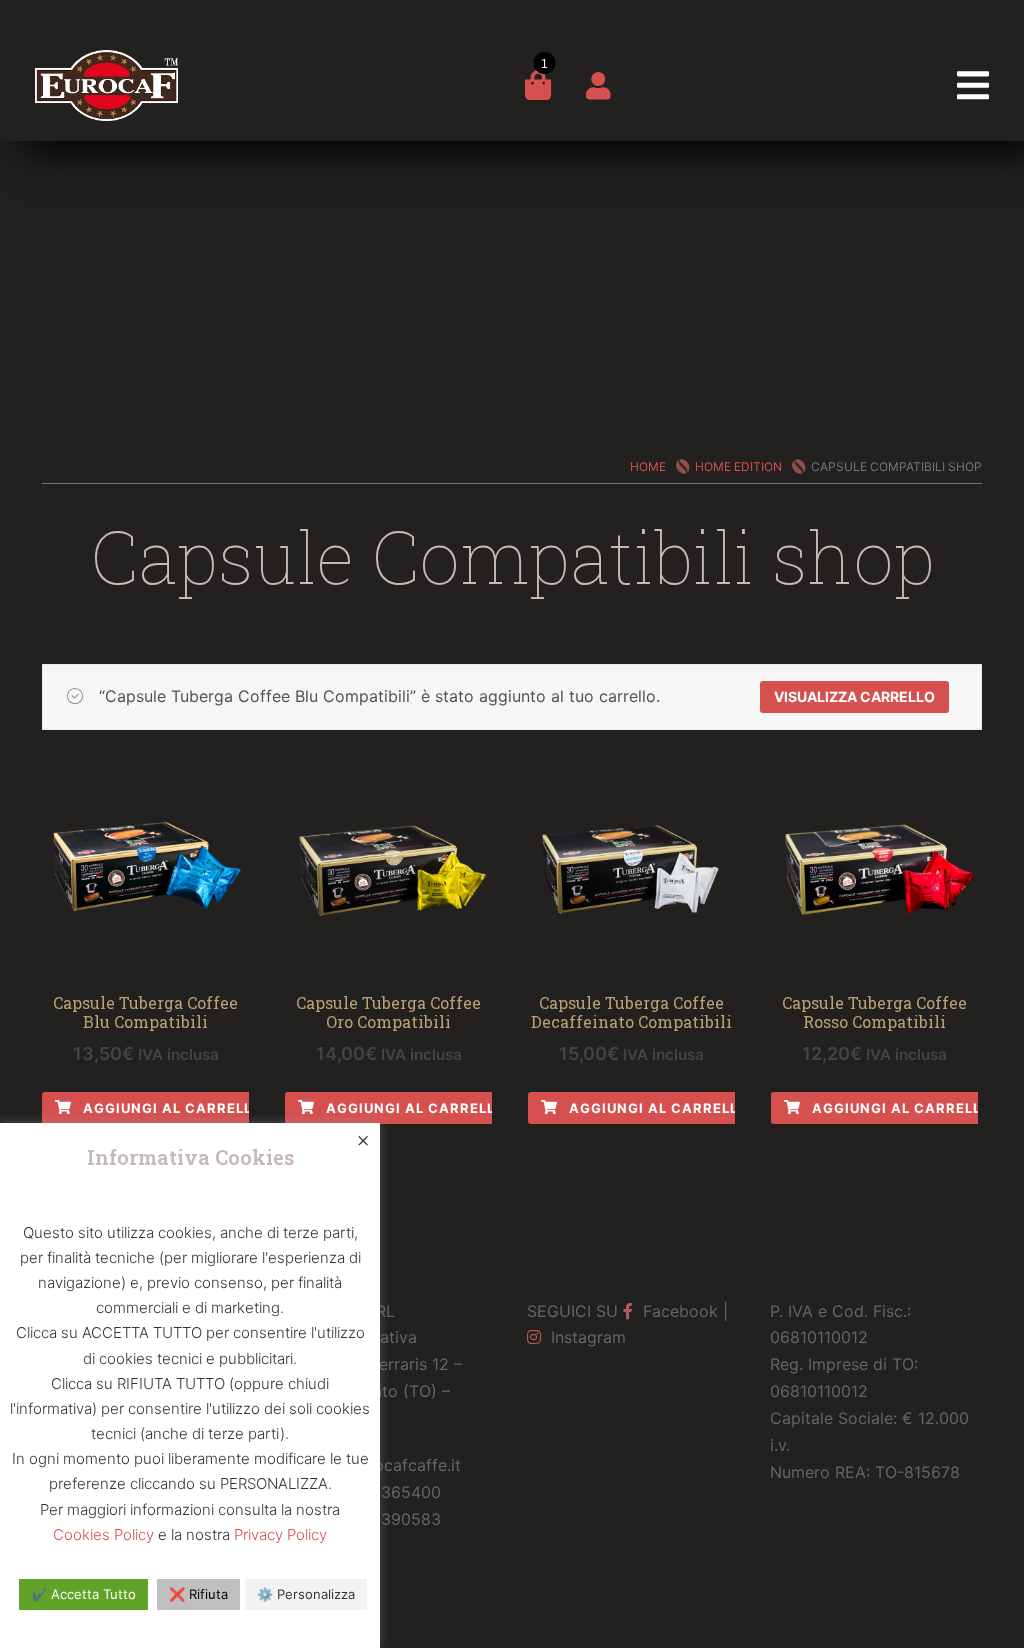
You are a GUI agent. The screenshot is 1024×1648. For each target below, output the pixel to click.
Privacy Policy (280, 1534)
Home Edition (738, 466)
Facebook (678, 1311)
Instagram (586, 1337)
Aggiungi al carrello (171, 1108)
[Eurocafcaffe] (106, 69)
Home (648, 466)
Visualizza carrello (854, 696)
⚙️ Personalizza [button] (306, 1594)
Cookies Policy (103, 1534)
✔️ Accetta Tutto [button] (83, 1594)
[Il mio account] (598, 90)
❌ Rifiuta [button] (198, 1594)
